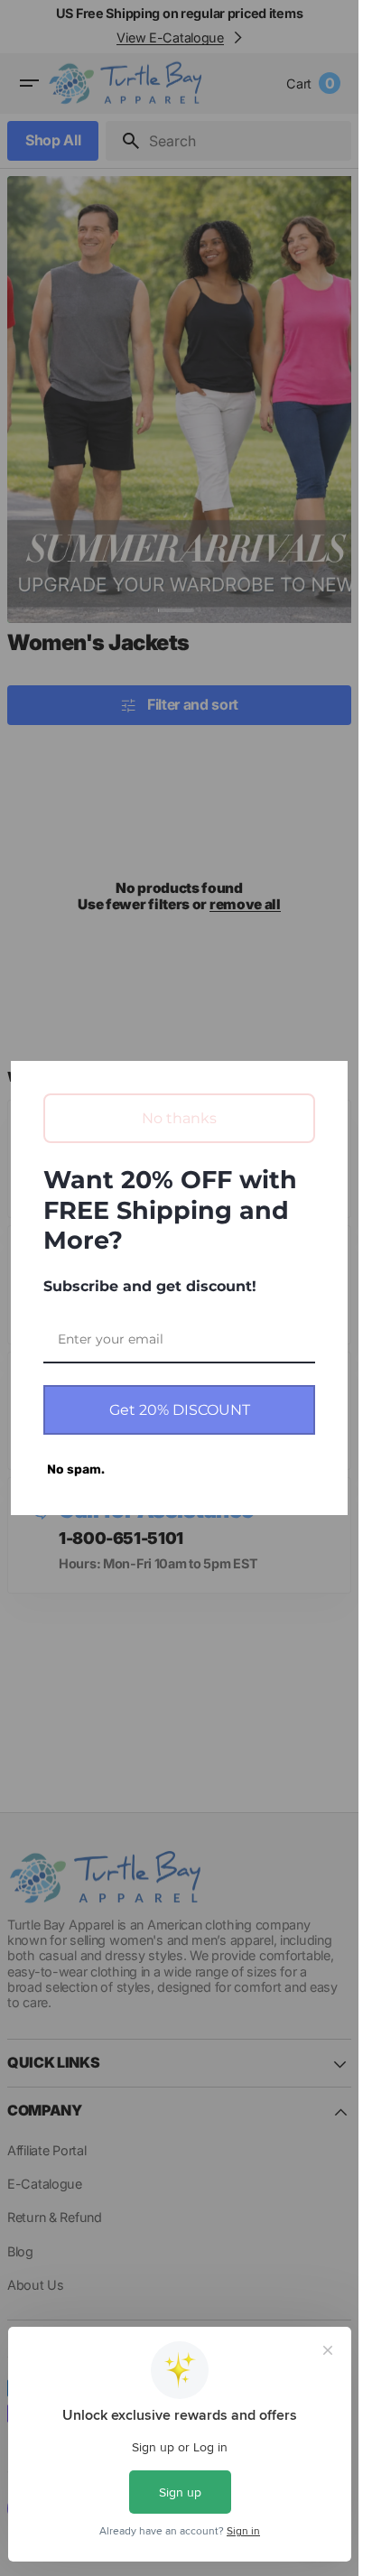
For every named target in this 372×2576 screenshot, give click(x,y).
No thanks (179, 1118)
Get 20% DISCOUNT (180, 1410)
